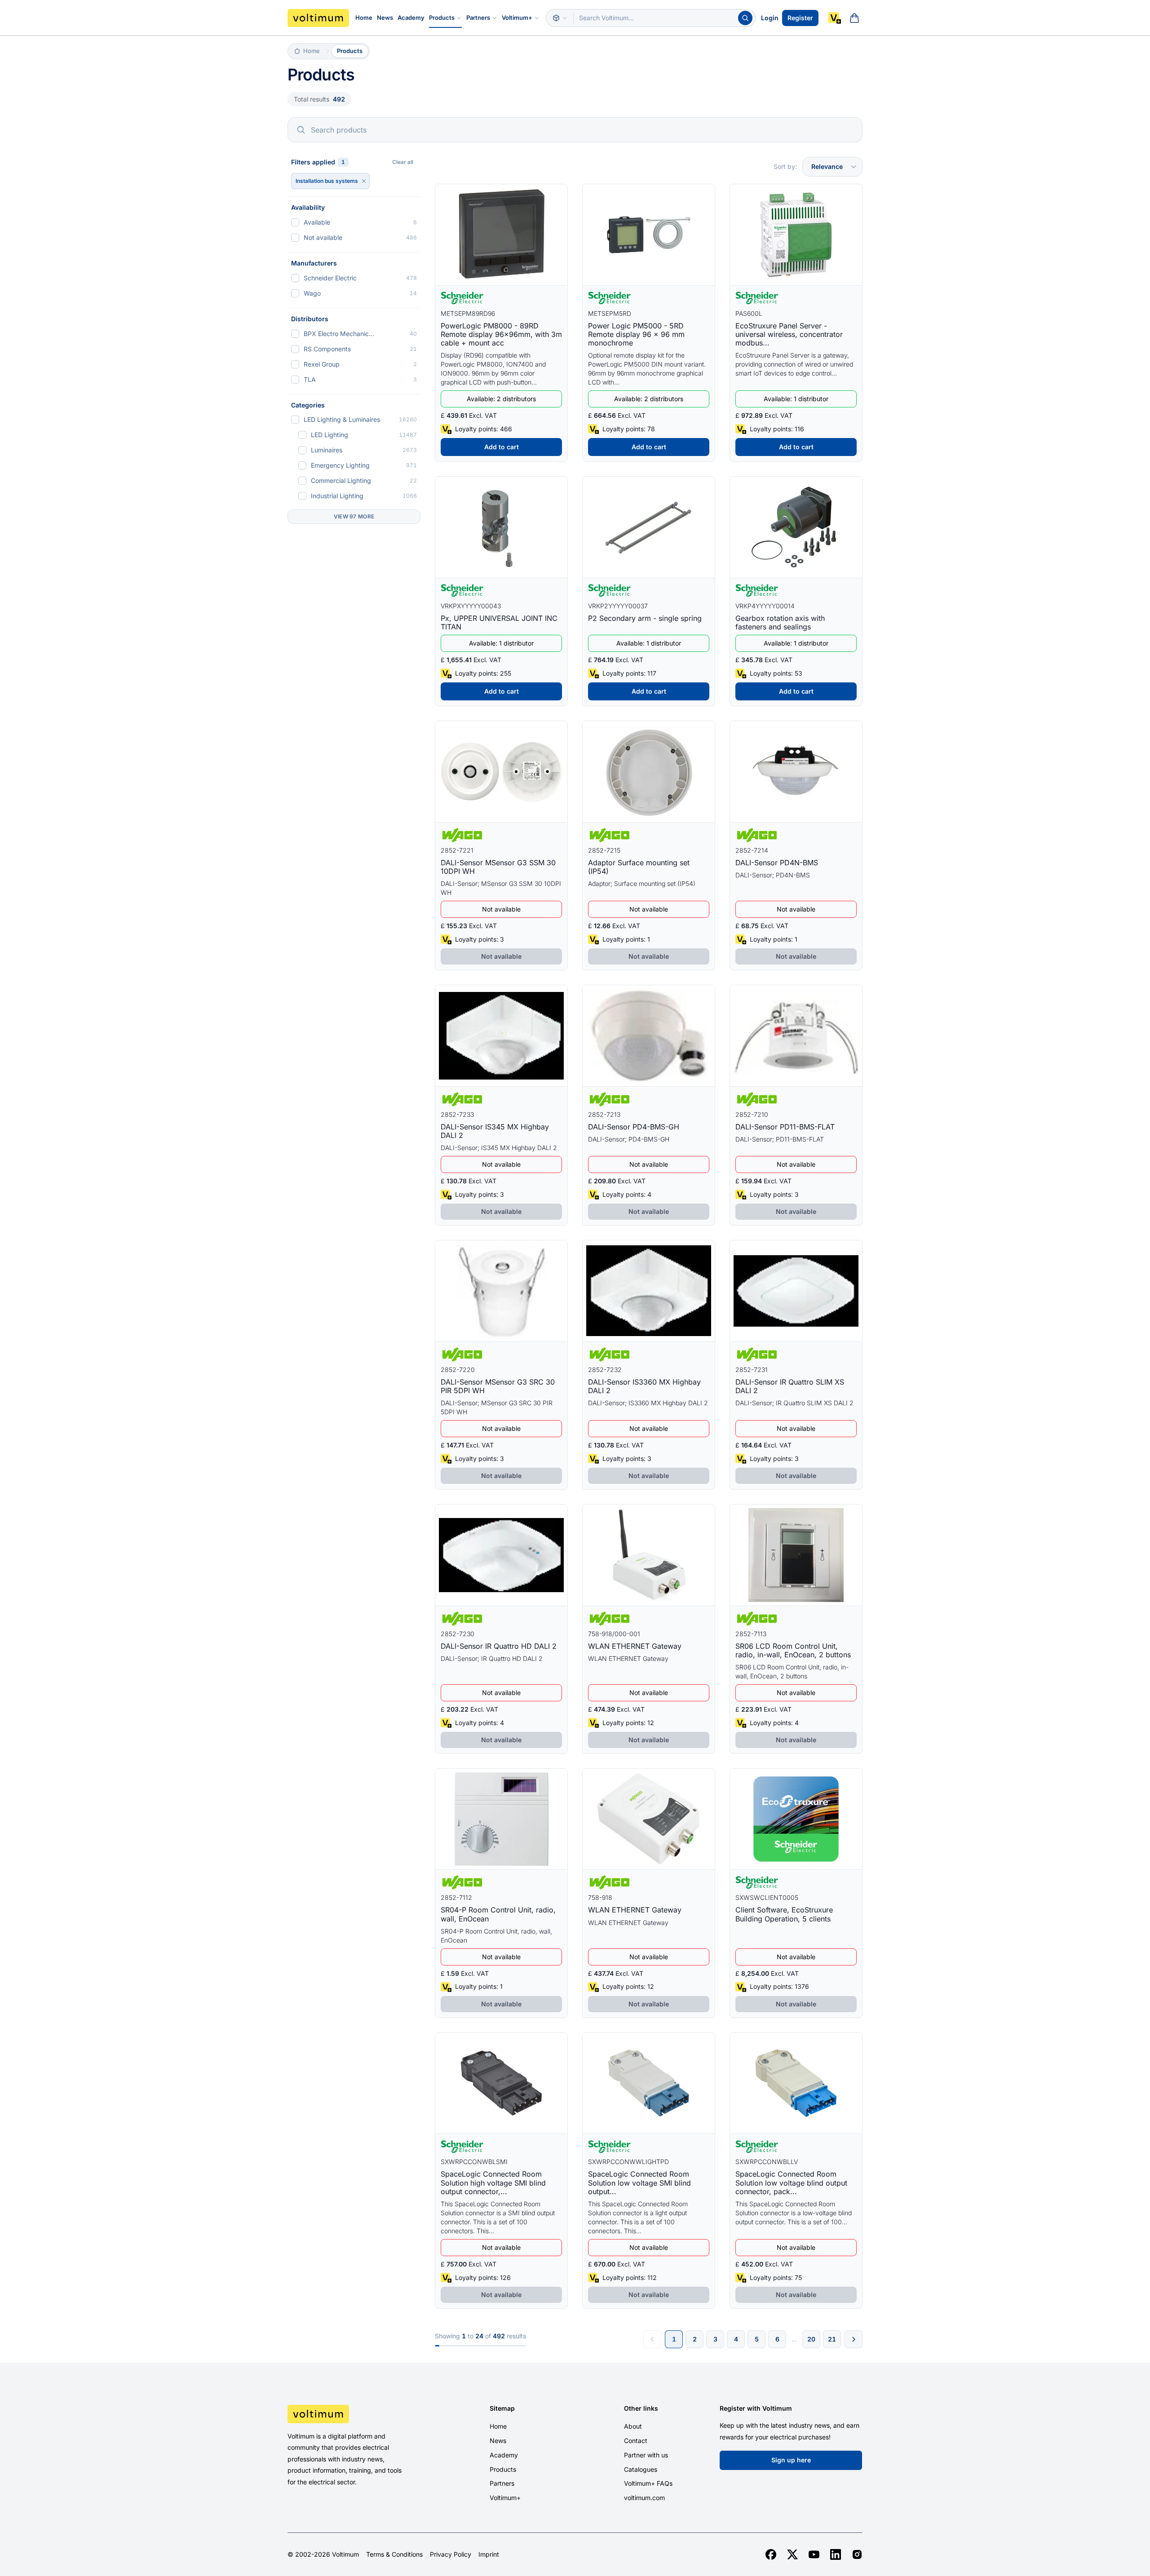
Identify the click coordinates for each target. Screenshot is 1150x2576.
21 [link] (832, 2339)
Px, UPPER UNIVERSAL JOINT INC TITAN (499, 622)
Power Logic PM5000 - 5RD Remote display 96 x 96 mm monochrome (636, 334)
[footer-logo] (355, 2414)
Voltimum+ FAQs (648, 2483)
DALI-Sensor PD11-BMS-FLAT (785, 1127)
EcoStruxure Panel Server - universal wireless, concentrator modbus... (789, 334)
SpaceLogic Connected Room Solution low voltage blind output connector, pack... (791, 2182)
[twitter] (792, 2554)
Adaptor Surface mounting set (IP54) (639, 867)
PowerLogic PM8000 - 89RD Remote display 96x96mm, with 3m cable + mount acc (501, 334)
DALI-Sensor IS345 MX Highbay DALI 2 (495, 1131)
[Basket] (854, 18)
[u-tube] (814, 2554)
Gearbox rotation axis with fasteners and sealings (780, 622)
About (633, 2426)
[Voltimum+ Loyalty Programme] (835, 18)
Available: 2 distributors (501, 399)
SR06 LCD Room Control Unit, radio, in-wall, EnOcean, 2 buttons (793, 1650)
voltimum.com (644, 2498)
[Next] (854, 2339)
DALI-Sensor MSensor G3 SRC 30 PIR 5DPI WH (498, 1386)
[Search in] (560, 18)
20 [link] (811, 2339)
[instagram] (857, 2554)
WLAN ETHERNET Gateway (635, 1646)
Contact (636, 2441)
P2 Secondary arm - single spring (645, 618)
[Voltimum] (318, 18)
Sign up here (791, 2460)
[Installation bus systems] (364, 181)
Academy (411, 18)
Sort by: (785, 166)
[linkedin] (836, 2554)
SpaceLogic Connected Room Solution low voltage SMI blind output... (639, 2182)
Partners (478, 18)
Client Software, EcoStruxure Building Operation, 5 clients (784, 1914)
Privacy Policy (451, 2554)
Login (770, 18)
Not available (501, 909)
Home (364, 18)
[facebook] (771, 2554)
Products (442, 18)
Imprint (489, 2554)
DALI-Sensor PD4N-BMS (777, 863)
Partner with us (646, 2455)
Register (800, 18)
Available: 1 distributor (796, 399)
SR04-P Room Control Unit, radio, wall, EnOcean (498, 1914)
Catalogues (641, 2469)
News (385, 18)
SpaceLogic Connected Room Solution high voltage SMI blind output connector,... (493, 2182)
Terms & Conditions (394, 2554)
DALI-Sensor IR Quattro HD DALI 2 (499, 1646)
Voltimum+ (517, 18)
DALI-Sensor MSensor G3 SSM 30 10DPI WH (498, 867)
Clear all (403, 162)
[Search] (745, 18)
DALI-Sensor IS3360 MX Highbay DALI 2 (644, 1386)
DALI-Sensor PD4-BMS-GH (634, 1127)
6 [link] (777, 2339)
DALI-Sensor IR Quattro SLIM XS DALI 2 (790, 1386)
